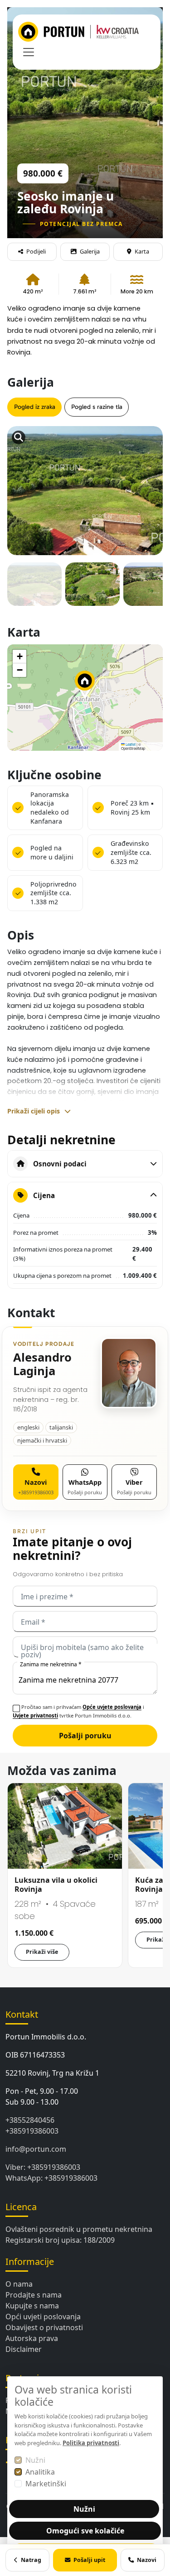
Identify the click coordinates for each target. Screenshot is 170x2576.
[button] (85, 685)
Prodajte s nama (34, 2295)
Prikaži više (42, 1952)
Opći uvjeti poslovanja (43, 2317)
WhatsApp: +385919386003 (51, 2178)
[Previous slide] (23, 469)
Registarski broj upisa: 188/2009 (60, 2240)
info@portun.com (36, 2149)
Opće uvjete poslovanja (112, 1707)
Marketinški (46, 2484)
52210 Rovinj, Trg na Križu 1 (52, 2073)
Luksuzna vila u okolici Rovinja (56, 1885)
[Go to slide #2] (92, 590)
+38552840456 (30, 2120)
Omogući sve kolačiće (85, 2531)
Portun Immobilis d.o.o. (46, 2037)
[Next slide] (147, 469)
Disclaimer (24, 2349)
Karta (142, 251)
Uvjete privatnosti (35, 1715)
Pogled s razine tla (97, 407)
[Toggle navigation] (29, 52)
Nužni (35, 2460)
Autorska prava (32, 2338)
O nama (19, 2284)
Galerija (90, 251)
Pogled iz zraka (35, 407)
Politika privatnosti (91, 2443)
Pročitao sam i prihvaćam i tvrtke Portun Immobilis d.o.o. (78, 1711)
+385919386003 (32, 2131)
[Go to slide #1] (34, 590)
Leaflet (130, 744)
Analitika (40, 2472)
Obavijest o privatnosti (44, 2327)
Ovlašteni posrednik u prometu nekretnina (79, 2229)
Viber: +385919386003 (43, 2167)
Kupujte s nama (32, 2306)
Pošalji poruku (85, 1736)
